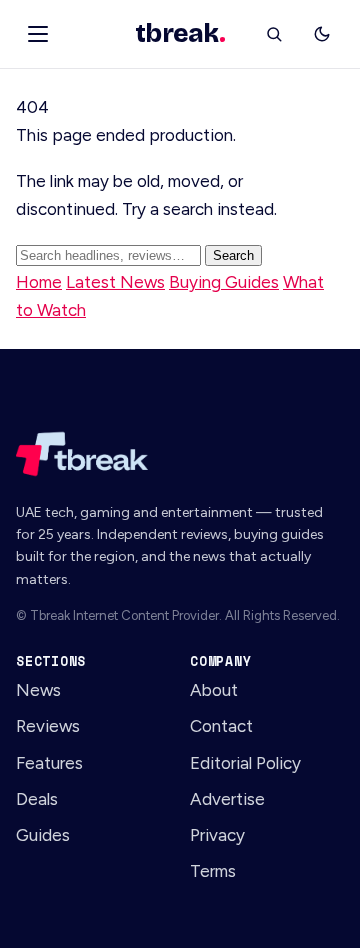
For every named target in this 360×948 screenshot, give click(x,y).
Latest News (115, 282)
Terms (213, 871)
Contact (221, 726)
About (214, 690)
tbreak (180, 34)
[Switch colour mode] (322, 34)
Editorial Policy (245, 763)
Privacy (217, 835)
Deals (37, 799)
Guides (43, 835)
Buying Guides (224, 282)
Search (233, 255)
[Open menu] (38, 34)
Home (39, 282)
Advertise (227, 799)
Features (49, 763)
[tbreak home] (180, 454)
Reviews (48, 726)
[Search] (274, 34)
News (38, 690)
